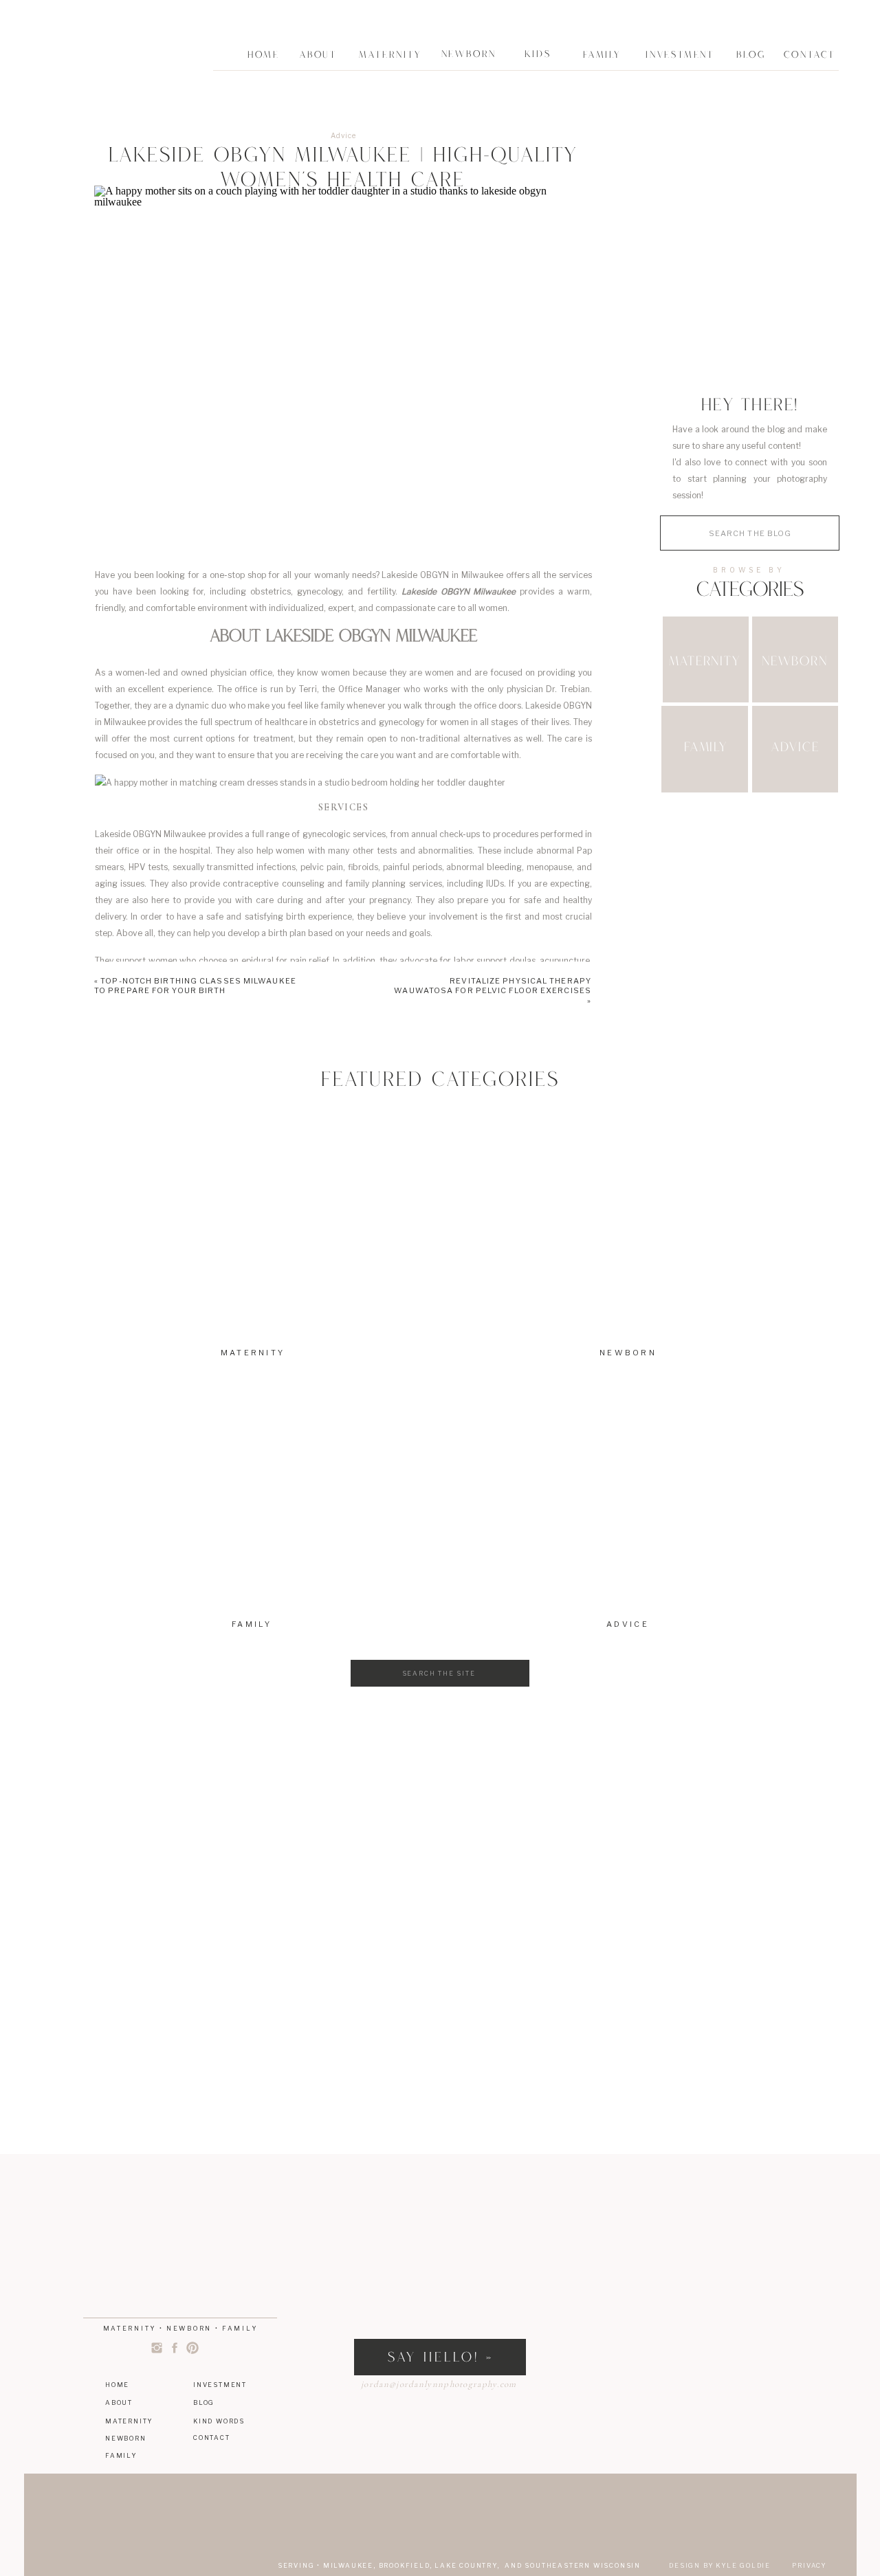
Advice (343, 135)
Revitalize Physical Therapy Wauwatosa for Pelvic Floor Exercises (493, 986)
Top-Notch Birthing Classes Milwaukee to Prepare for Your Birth (195, 986)
